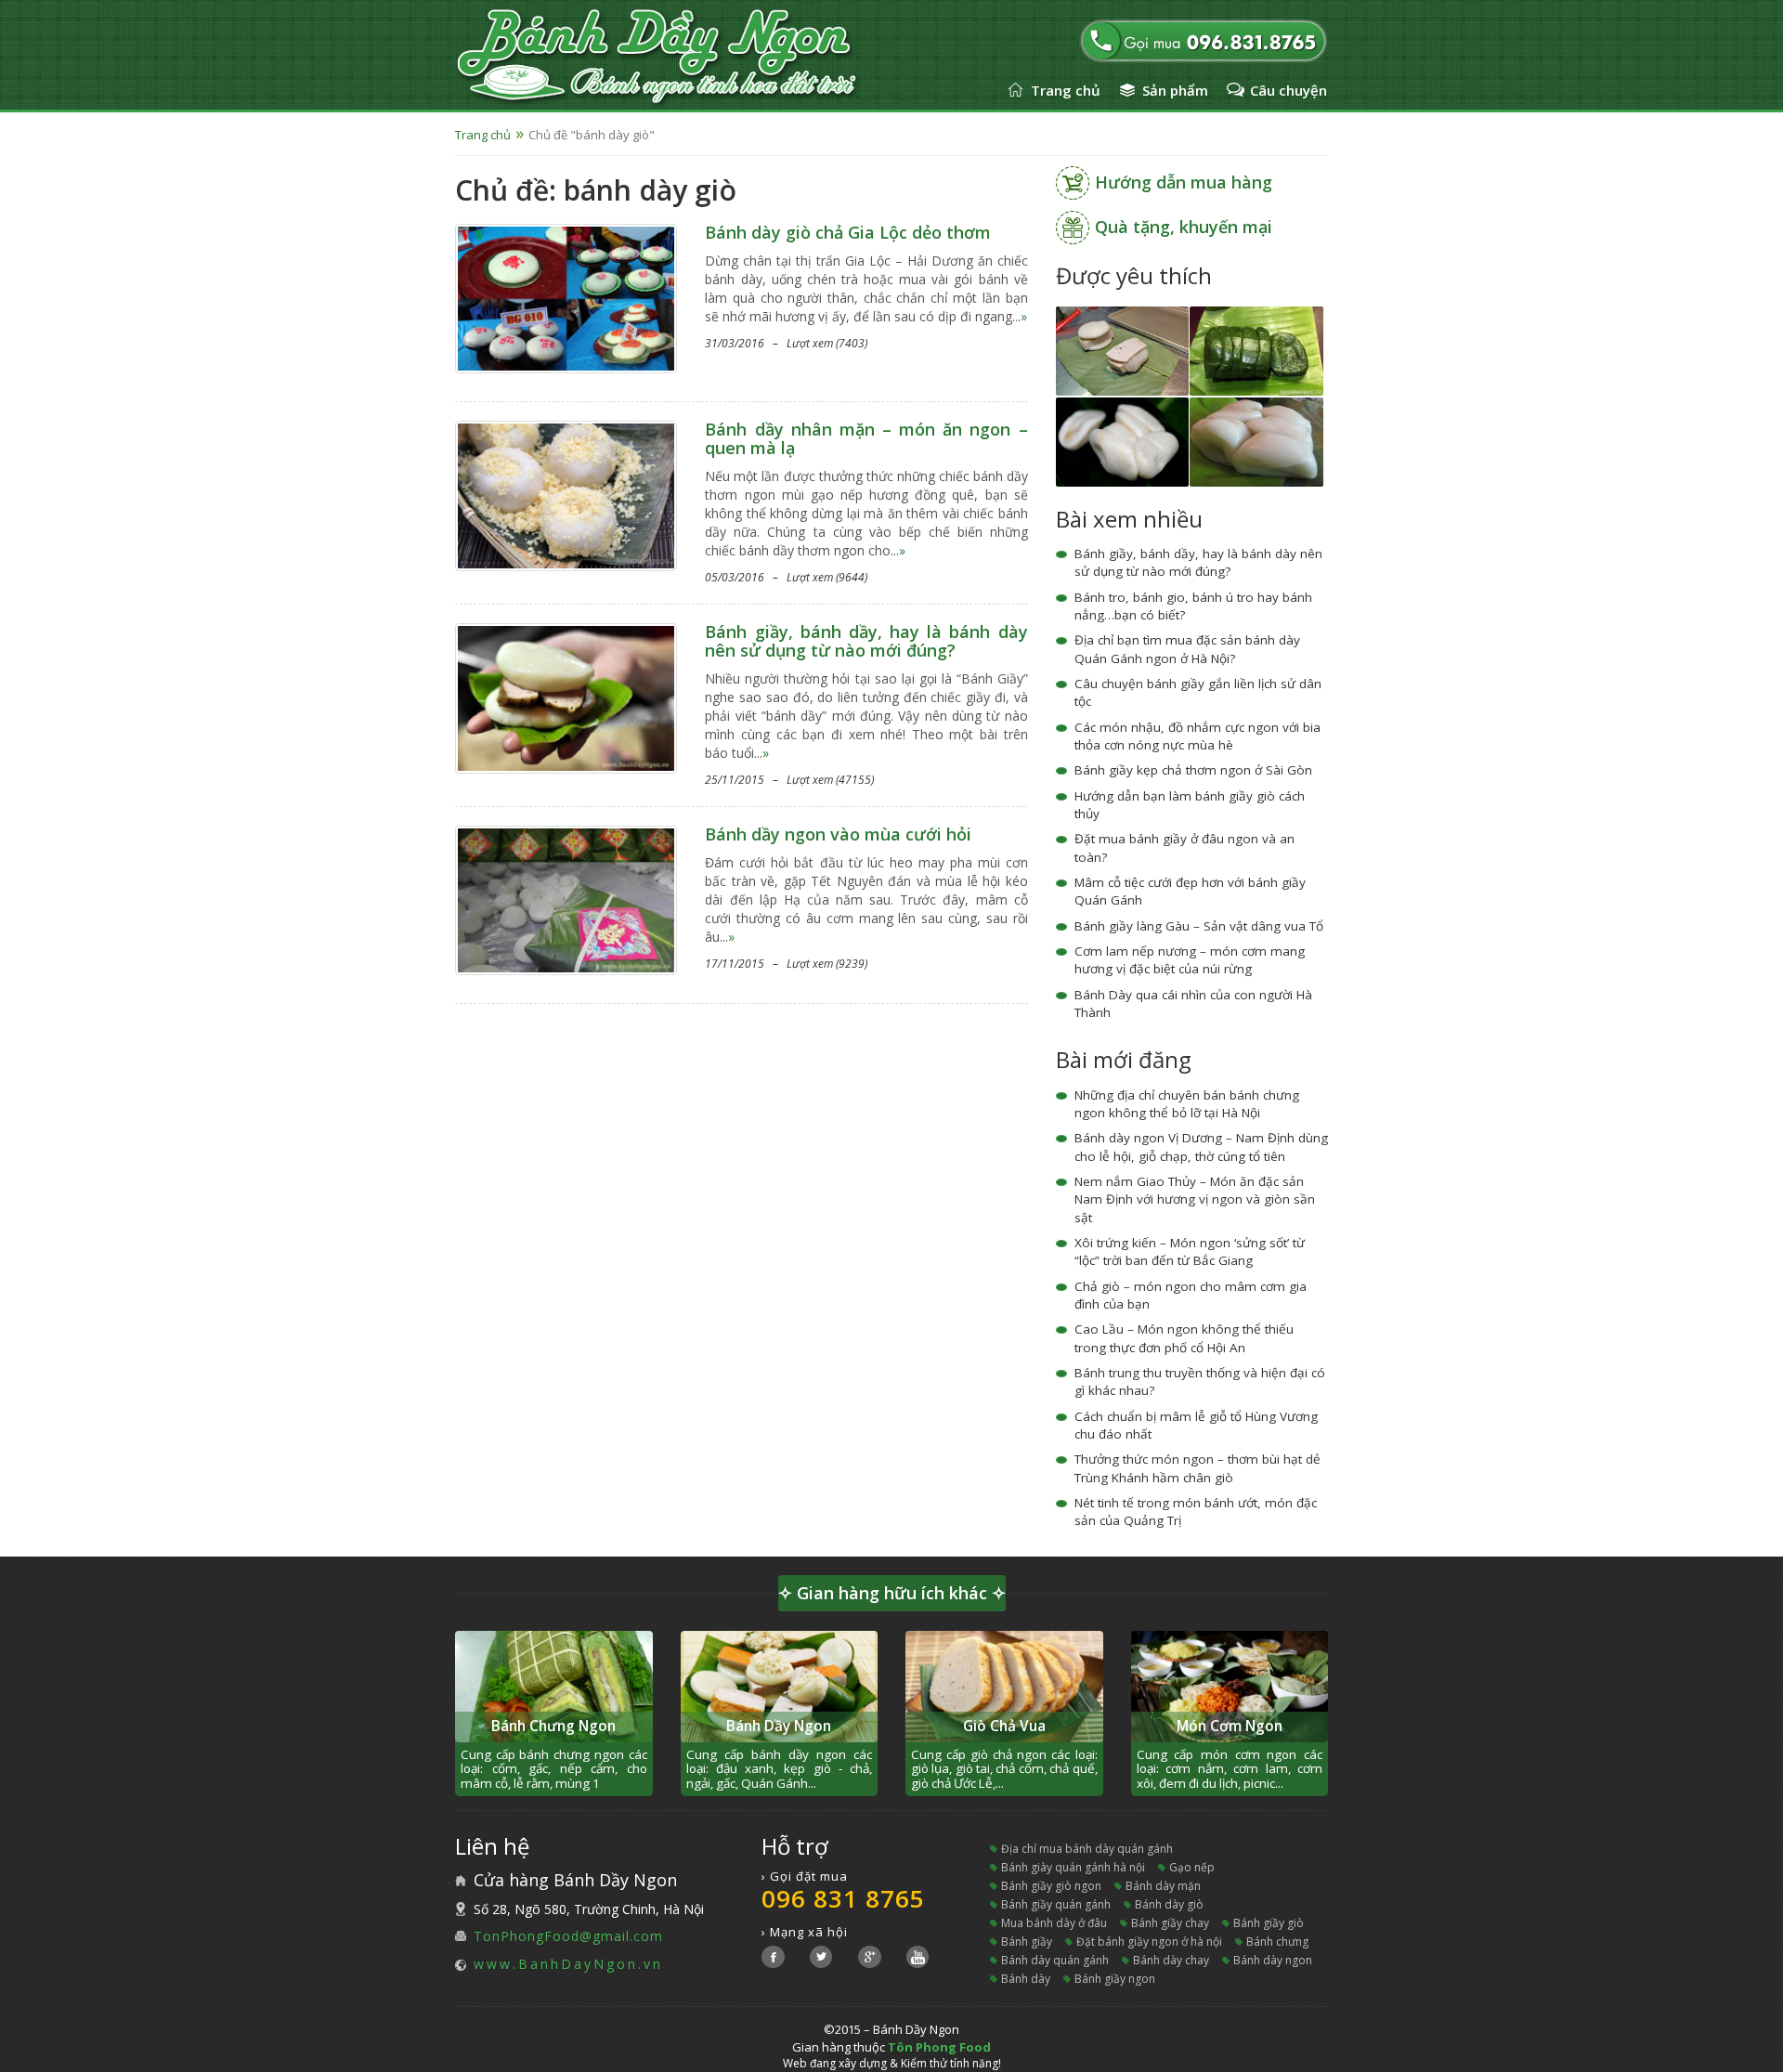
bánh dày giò (1169, 1904)
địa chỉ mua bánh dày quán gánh (1087, 1849)
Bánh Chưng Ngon (553, 1726)
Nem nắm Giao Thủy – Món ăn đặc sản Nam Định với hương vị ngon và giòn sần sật (1195, 1199)
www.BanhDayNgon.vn (568, 1964)
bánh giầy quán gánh (1056, 1904)
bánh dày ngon (1273, 1960)
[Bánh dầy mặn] (1123, 441)
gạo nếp (1192, 1867)
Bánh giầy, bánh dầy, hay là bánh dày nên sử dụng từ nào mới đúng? (866, 641)
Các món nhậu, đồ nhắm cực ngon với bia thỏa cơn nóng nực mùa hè (1197, 736)
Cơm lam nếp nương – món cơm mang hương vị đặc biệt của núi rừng (1190, 960)
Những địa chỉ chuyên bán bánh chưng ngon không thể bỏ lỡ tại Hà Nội (1187, 1104)
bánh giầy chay (1170, 1923)
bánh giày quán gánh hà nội (1073, 1867)
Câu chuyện (1288, 90)
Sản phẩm (1175, 90)
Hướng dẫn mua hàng (1184, 182)
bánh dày (1026, 1979)
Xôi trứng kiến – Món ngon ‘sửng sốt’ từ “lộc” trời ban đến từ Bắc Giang (1190, 1251)
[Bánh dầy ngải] (1256, 350)
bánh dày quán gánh (1055, 1960)
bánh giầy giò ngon (1051, 1886)
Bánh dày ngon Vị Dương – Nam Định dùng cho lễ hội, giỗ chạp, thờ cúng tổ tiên (1201, 1147)
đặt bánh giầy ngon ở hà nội (1149, 1942)
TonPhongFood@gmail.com (568, 1936)
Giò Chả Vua (1004, 1726)
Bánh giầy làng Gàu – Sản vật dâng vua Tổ (1199, 926)
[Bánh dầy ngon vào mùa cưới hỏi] (566, 899)
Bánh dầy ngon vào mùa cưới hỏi (838, 834)
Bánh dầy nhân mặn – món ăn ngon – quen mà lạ (866, 438)
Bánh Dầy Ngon (779, 1726)
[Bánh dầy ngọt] (1256, 441)
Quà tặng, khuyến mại (1184, 227)
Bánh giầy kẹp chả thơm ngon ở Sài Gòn (1193, 770)
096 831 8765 (843, 1898)
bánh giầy (1027, 1942)
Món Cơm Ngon (1230, 1726)
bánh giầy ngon (1115, 1979)
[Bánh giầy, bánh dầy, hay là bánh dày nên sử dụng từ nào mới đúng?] (566, 697)
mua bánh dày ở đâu (1054, 1923)
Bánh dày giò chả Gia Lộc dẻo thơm (848, 232)
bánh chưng (1277, 1942)
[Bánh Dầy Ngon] (704, 59)
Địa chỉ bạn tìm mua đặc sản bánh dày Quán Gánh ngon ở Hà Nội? (1187, 649)
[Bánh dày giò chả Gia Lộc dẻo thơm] (566, 297)
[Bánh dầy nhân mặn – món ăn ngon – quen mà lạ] (566, 495)
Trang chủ (1066, 90)
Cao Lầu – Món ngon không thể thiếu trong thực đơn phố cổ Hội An (1184, 1338)
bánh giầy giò (1269, 1923)
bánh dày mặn (1163, 1886)
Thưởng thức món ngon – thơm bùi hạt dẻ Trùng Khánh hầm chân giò (1197, 1468)
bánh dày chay (1171, 1960)
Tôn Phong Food (939, 2047)
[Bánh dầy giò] (1123, 350)
